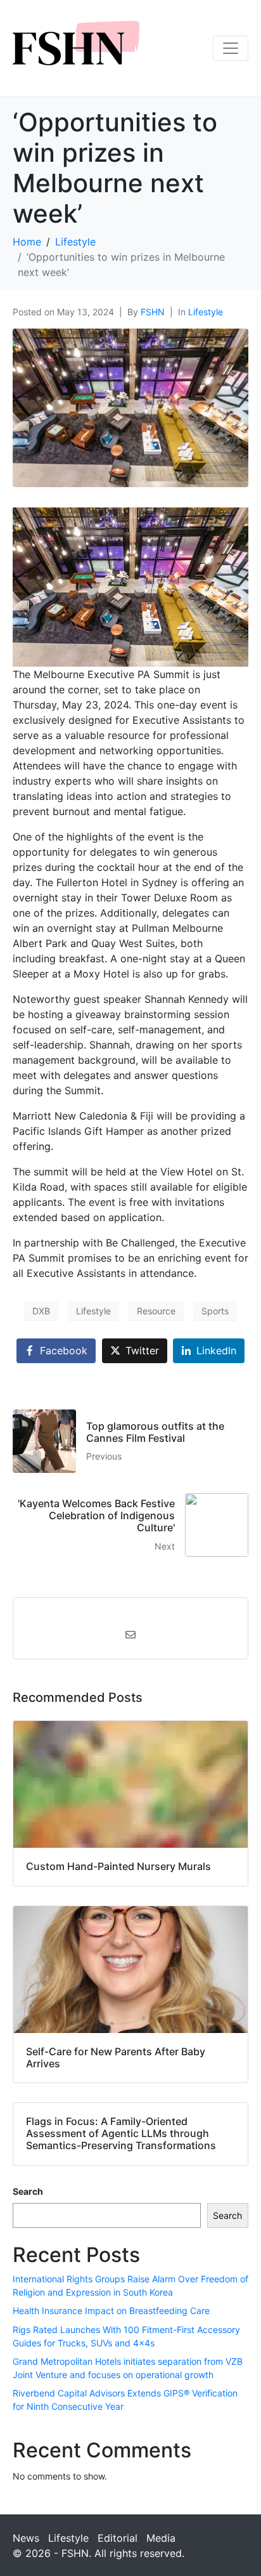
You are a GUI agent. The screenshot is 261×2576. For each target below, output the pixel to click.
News (26, 2538)
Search (28, 2191)
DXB (41, 1311)
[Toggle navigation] (231, 48)
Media (161, 2538)
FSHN (153, 312)
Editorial (118, 2538)
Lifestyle (206, 312)
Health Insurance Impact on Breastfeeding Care (111, 2311)
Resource (156, 1311)
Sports (215, 1311)
